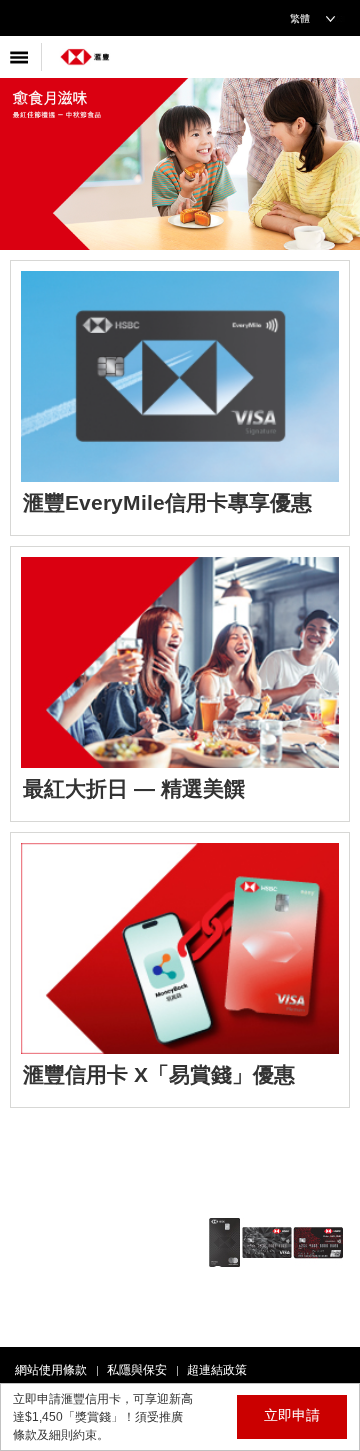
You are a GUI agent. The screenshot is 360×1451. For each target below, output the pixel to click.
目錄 (21, 57)
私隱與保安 (137, 1370)
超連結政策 (217, 1370)
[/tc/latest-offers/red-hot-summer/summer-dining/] (180, 684)
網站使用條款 (51, 1370)
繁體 (300, 18)
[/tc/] (85, 49)
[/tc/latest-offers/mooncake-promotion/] (180, 146)
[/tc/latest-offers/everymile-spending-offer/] (180, 398)
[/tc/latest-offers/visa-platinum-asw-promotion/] (180, 970)
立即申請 (292, 1415)
